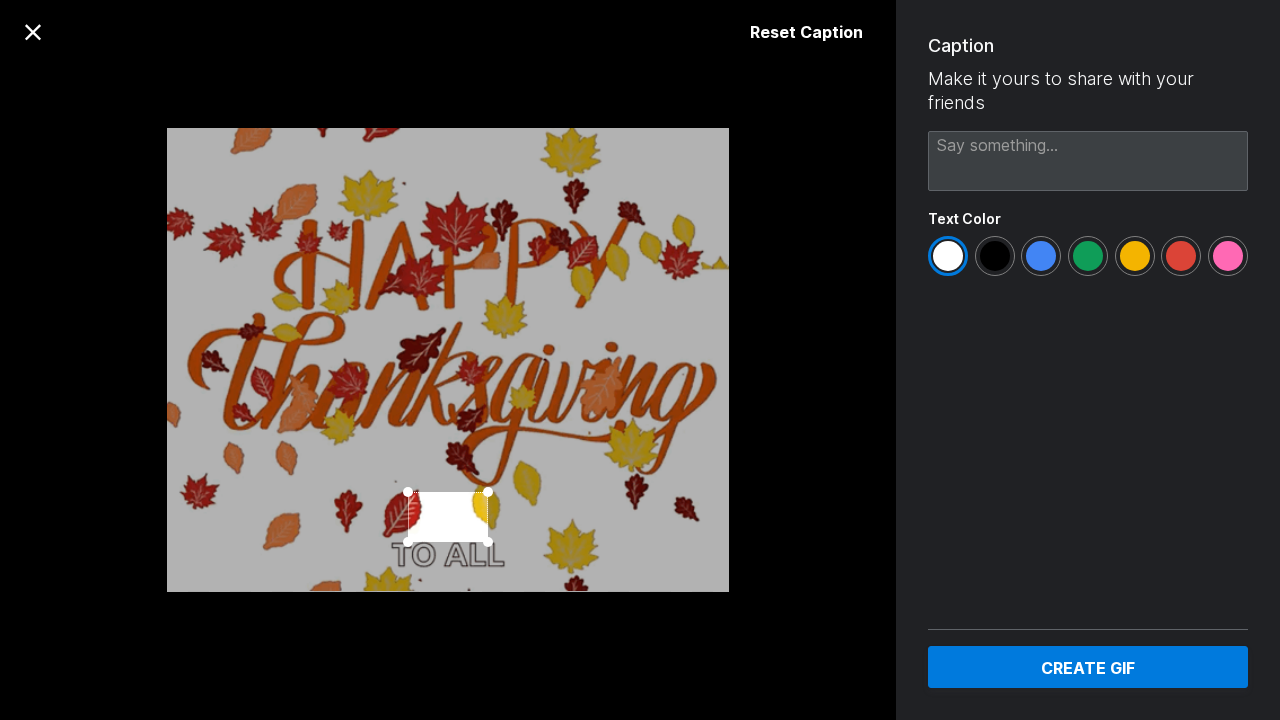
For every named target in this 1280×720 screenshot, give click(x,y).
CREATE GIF (1088, 668)
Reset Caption (806, 32)
